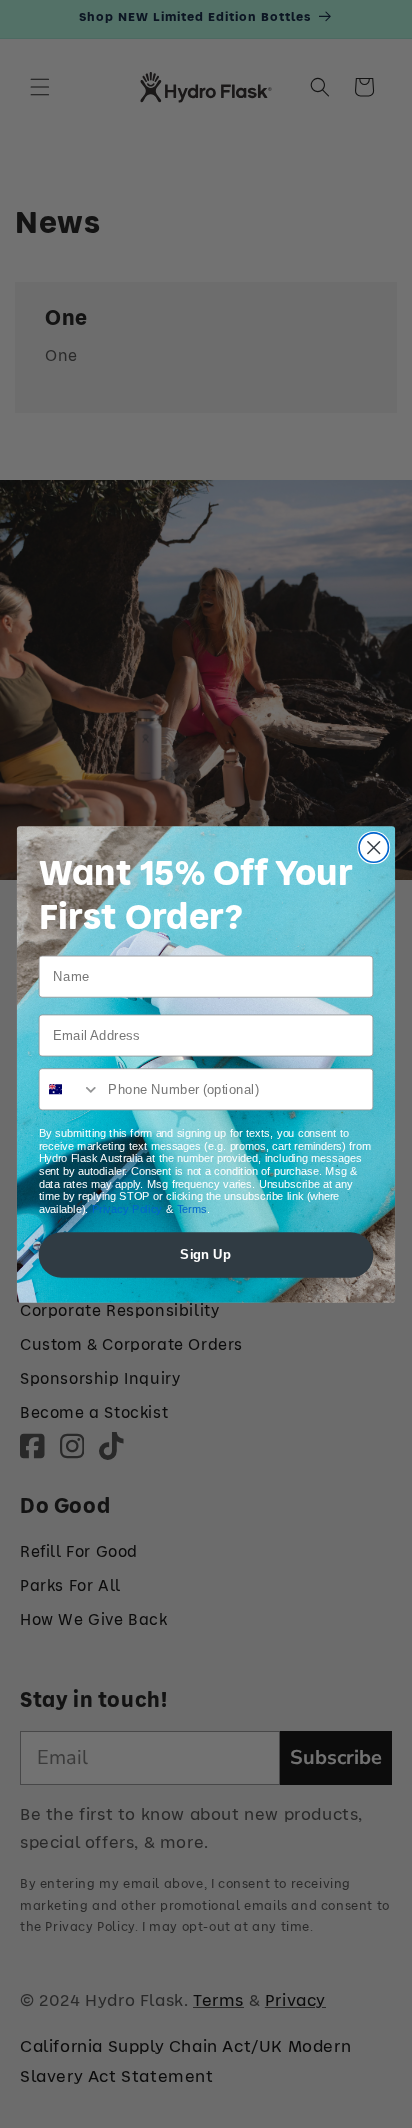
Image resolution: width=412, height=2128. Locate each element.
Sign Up (205, 1254)
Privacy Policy (127, 1208)
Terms (192, 1208)
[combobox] (70, 1089)
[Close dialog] (373, 846)
